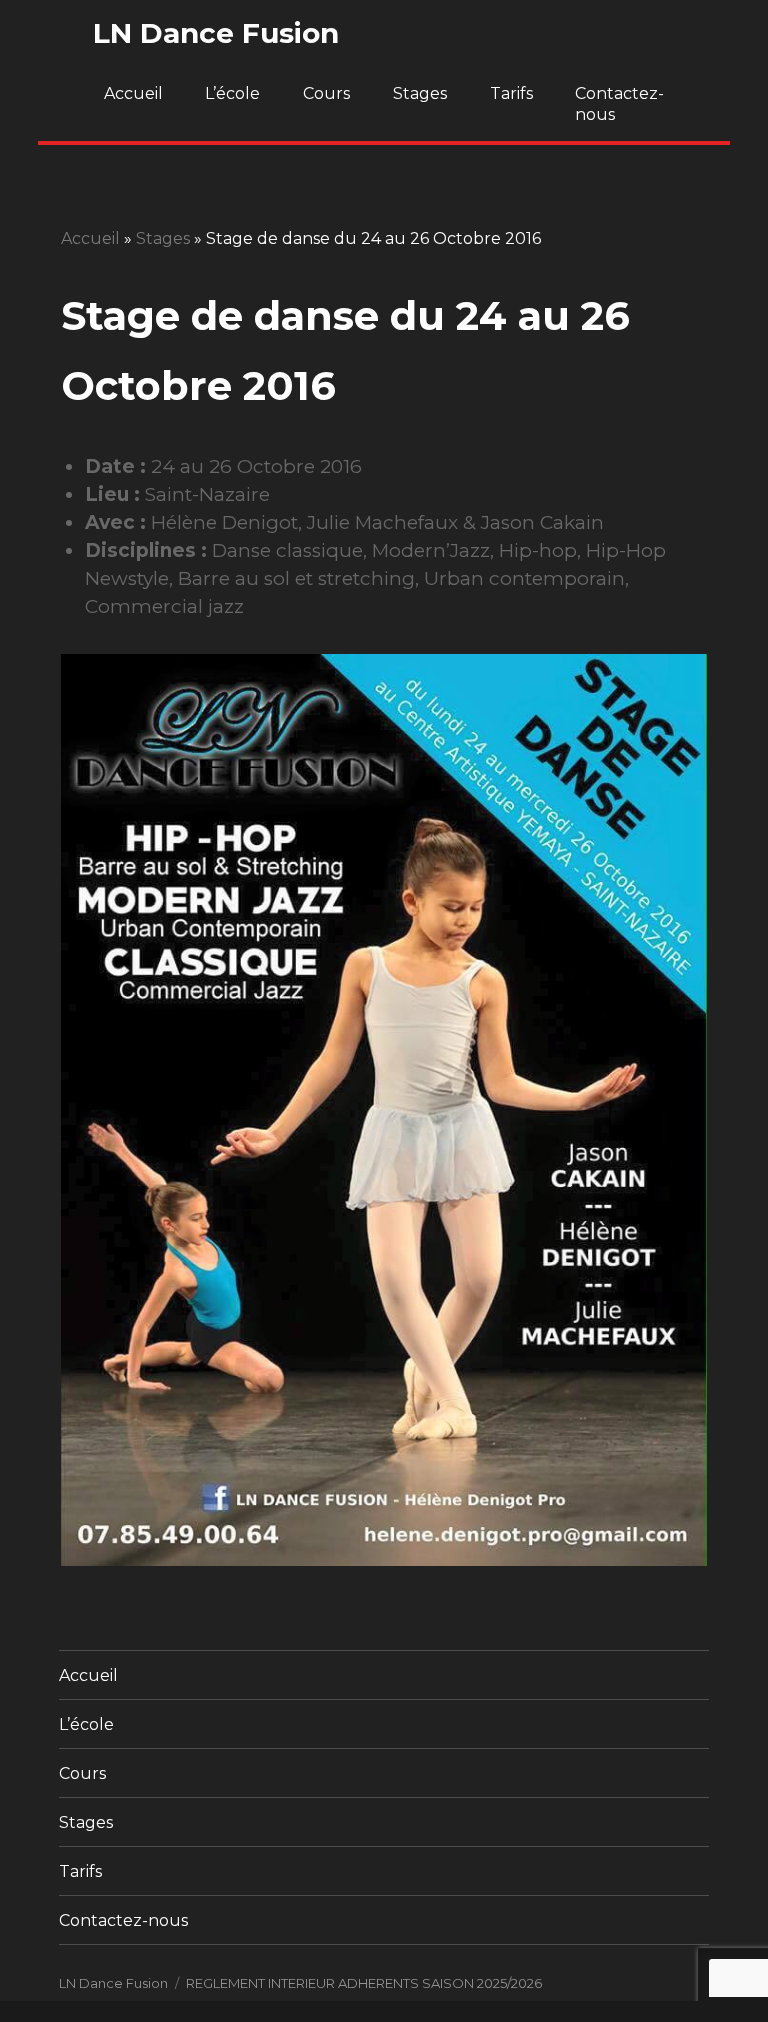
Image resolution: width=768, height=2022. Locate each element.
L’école (232, 93)
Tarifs (511, 93)
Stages (420, 93)
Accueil (133, 93)
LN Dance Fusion (216, 33)
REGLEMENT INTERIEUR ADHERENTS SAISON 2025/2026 (364, 1983)
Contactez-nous (619, 104)
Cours (326, 93)
